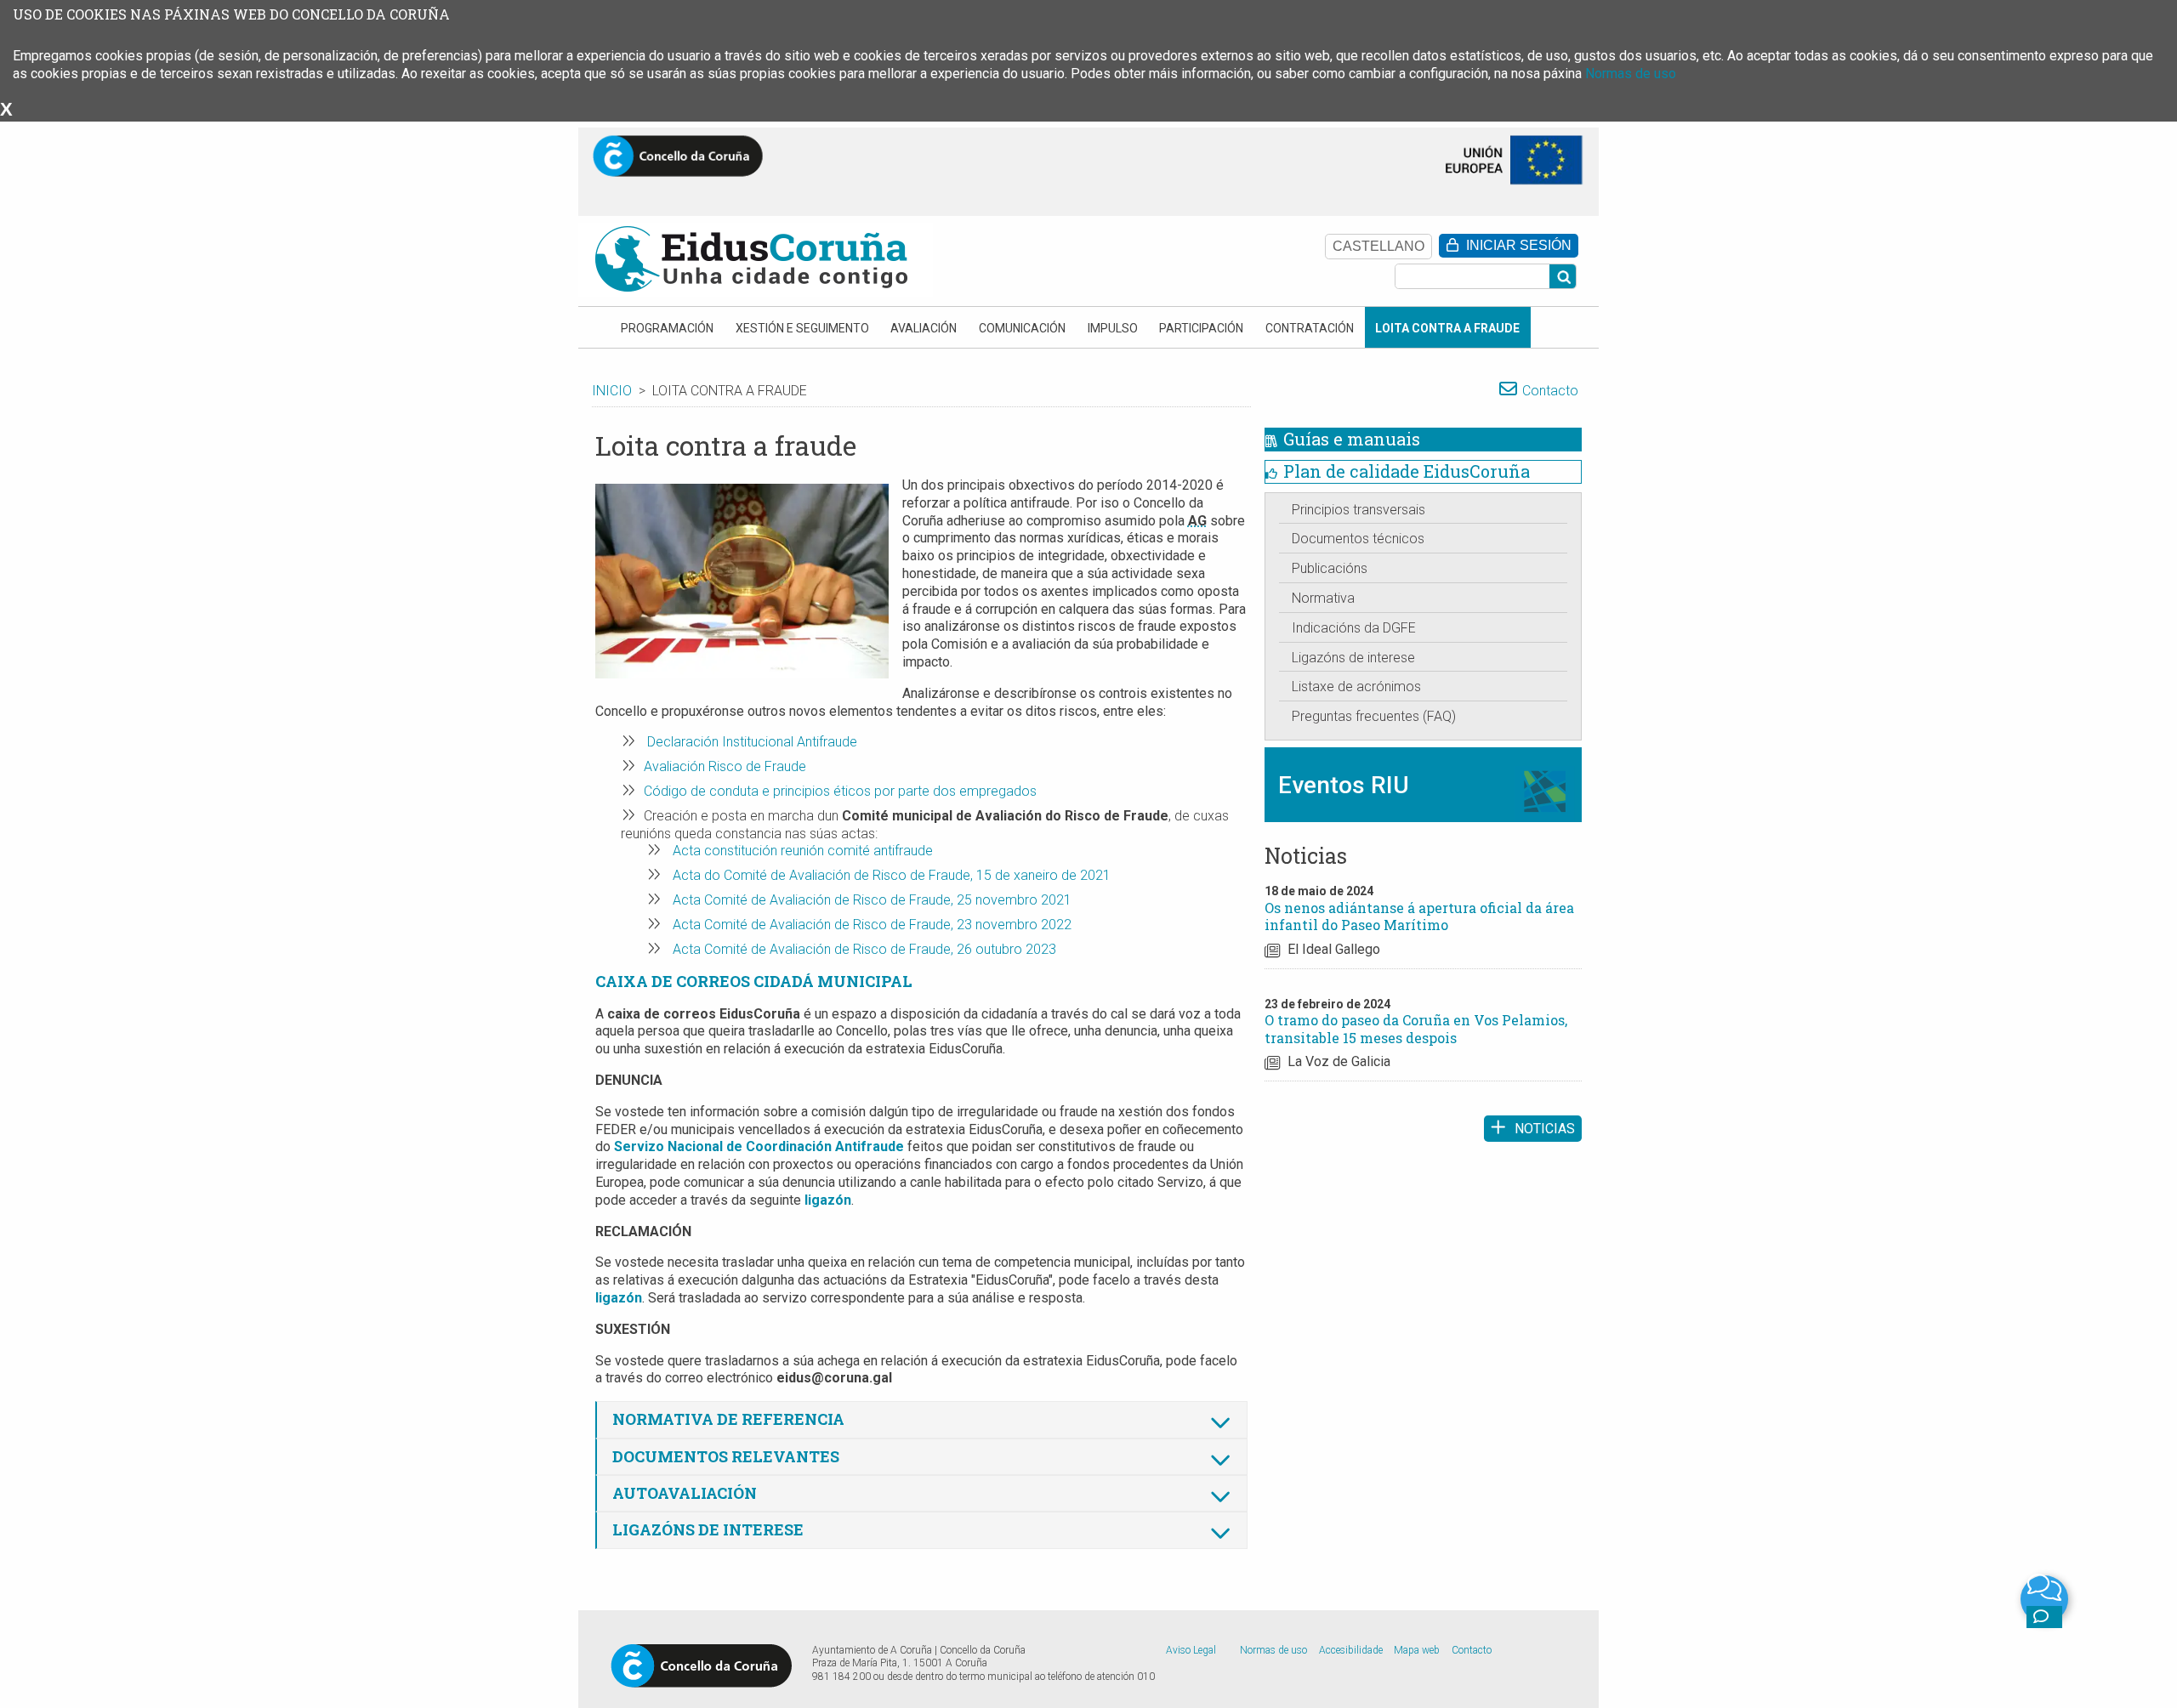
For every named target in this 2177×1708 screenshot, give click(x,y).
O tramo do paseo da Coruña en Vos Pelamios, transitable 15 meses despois (1416, 1029)
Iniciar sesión (1519, 245)
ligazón (828, 1200)
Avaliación (924, 328)
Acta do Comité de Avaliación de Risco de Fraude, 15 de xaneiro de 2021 (890, 875)
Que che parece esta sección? (2044, 1616)
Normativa (1323, 598)
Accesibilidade (1351, 1650)
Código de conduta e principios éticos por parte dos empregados (840, 791)
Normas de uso (1631, 74)
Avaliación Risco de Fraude (725, 766)
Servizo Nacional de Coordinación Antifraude (759, 1146)
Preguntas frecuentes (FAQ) (1374, 716)
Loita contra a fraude (1447, 328)
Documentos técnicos (1358, 539)
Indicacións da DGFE (1354, 628)
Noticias (1545, 1129)
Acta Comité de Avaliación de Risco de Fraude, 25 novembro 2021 (870, 900)
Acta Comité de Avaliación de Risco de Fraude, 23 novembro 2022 (870, 925)
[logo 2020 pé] (701, 1665)
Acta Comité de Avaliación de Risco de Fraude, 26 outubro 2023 (863, 949)
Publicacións (1330, 568)
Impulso (1113, 328)
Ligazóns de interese (1353, 658)
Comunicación (1022, 328)
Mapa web (1417, 1650)
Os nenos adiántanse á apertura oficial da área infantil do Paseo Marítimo (1419, 916)
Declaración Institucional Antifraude (750, 742)
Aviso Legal (1191, 1650)
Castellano (1378, 246)
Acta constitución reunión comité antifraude (801, 851)
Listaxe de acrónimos (1356, 687)
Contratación (1310, 328)
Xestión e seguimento (802, 328)
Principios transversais (1358, 510)
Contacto (1550, 391)
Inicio (612, 391)
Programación (667, 328)
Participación (1201, 328)
